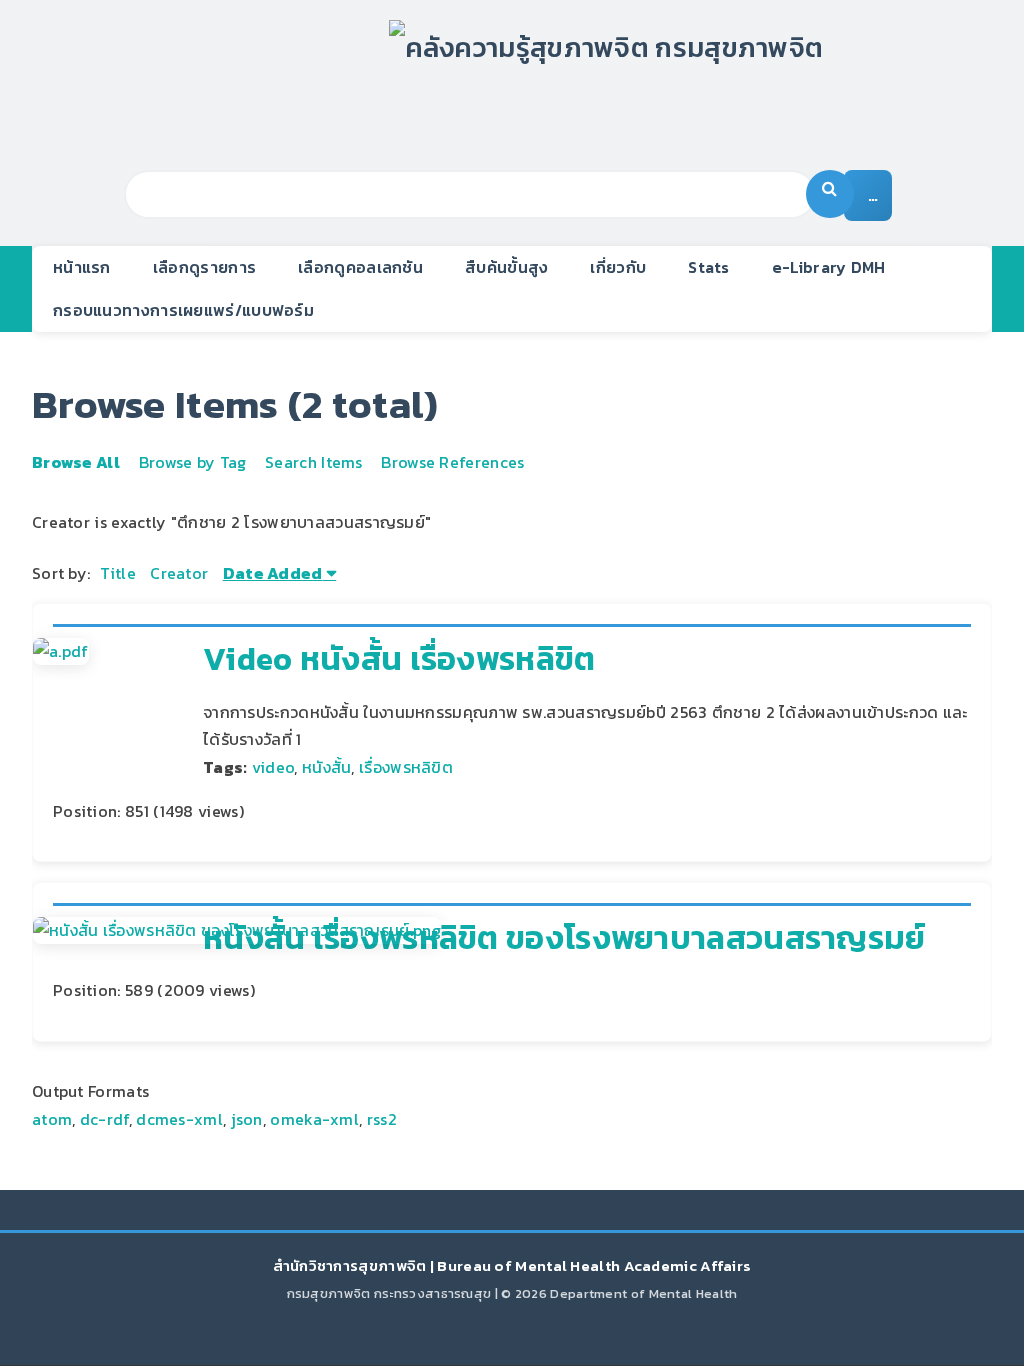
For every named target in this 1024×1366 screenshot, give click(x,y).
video (273, 767)
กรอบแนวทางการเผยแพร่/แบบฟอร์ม (183, 310)
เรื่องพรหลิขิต (406, 767)
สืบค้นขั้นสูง (506, 267)
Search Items (314, 462)
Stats (709, 267)
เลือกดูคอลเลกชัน (360, 267)
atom (52, 1119)
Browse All (76, 462)
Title (118, 573)
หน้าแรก (82, 267)
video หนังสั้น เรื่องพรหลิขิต (399, 659)
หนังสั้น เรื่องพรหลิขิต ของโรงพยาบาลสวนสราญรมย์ (564, 938)
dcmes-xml (179, 1119)
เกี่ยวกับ (618, 267)
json (247, 1119)
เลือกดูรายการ (204, 267)
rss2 (382, 1119)
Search (830, 194)
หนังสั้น (327, 767)
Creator (179, 573)
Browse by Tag (193, 462)
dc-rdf (104, 1119)
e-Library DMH (829, 267)
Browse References (452, 462)
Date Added (273, 573)
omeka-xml (314, 1119)
